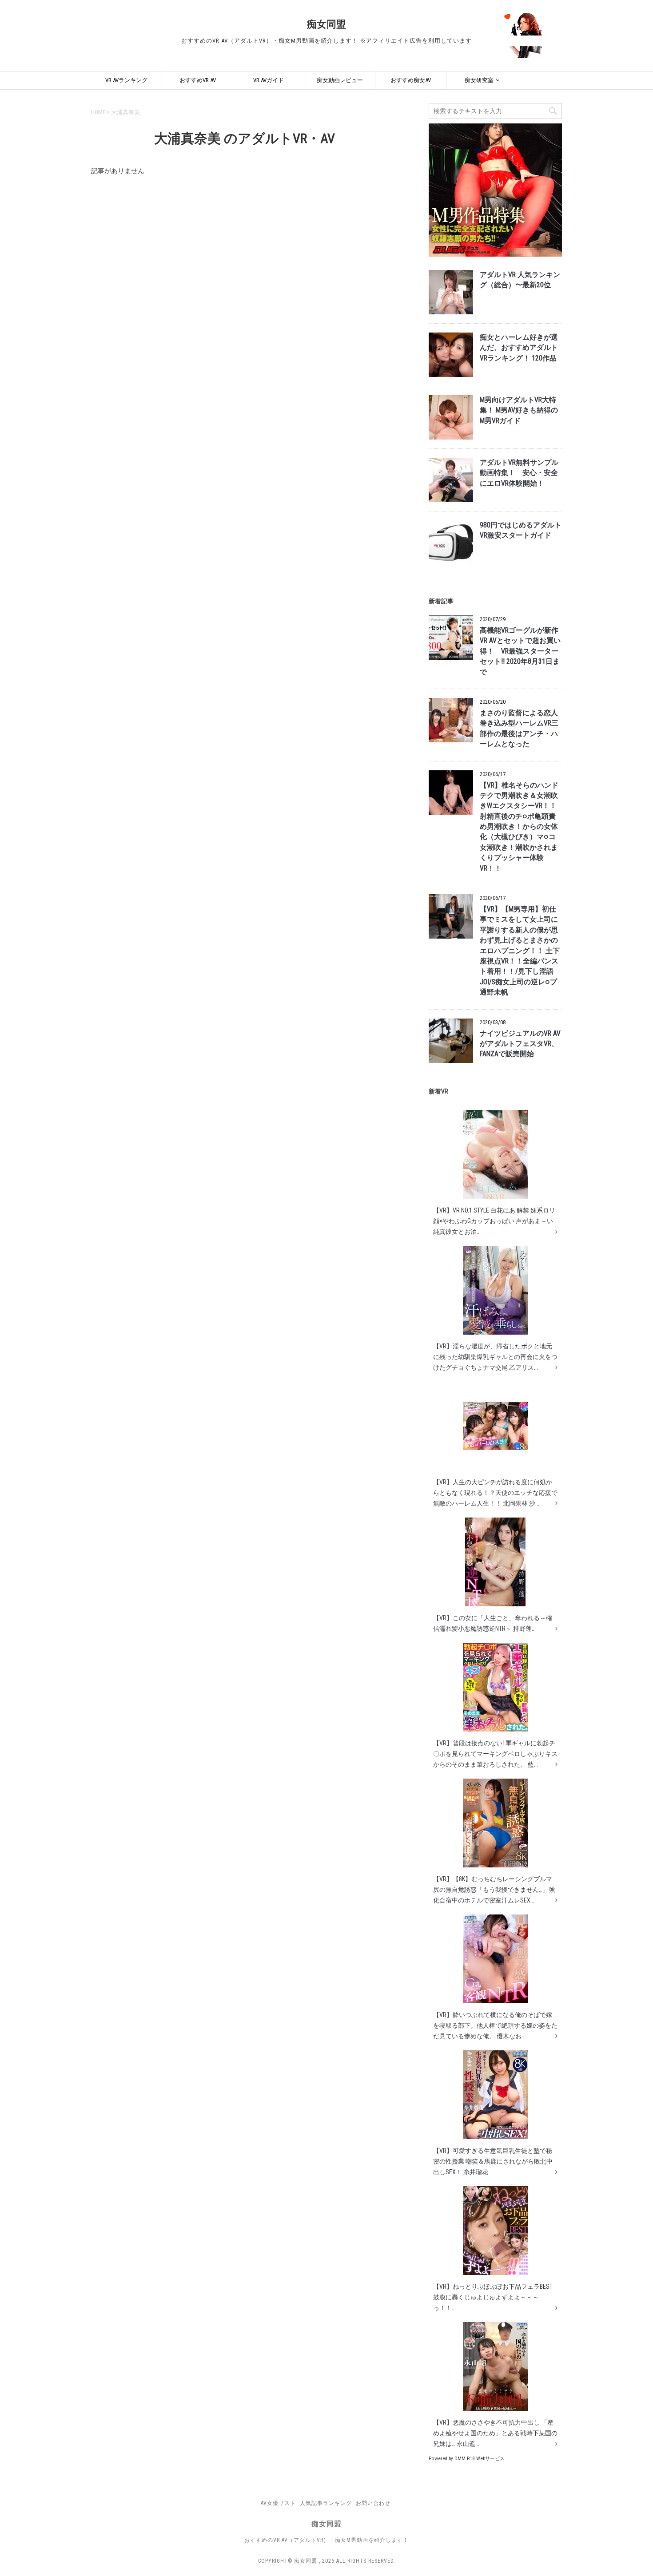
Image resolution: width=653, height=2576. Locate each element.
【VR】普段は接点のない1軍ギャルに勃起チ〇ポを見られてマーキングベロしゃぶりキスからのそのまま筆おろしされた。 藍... (495, 1754)
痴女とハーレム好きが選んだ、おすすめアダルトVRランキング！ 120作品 (519, 348)
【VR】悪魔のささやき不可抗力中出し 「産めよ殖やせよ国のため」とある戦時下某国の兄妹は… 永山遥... (495, 2433)
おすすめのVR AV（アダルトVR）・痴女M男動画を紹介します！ (326, 2540)
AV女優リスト (278, 2503)
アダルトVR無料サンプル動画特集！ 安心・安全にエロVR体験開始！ (519, 473)
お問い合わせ (373, 2503)
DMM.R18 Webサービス (480, 2459)
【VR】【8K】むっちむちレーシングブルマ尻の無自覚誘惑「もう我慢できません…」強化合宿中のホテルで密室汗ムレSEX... (494, 1890)
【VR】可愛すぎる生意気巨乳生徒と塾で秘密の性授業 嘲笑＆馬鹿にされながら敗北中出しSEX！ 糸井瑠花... (493, 2161)
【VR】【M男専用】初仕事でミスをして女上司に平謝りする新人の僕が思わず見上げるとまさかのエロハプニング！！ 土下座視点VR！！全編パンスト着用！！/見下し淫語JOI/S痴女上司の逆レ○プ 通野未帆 (520, 951)
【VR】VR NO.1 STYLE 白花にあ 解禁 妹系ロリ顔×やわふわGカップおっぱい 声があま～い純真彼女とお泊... (494, 1221)
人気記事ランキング (326, 2503)
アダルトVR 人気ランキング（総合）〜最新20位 (520, 280)
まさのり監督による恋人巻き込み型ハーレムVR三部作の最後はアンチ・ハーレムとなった (519, 729)
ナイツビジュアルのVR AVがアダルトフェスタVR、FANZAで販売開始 (520, 1044)
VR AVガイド (269, 80)
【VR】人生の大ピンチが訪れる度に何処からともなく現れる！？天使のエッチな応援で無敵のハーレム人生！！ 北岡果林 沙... (495, 1493)
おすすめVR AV (198, 80)
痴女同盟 (326, 24)
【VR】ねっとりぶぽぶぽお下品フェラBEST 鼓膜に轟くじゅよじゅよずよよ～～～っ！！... (493, 2297)
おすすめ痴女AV (411, 80)
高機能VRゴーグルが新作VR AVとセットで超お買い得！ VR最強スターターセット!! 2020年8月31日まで (520, 651)
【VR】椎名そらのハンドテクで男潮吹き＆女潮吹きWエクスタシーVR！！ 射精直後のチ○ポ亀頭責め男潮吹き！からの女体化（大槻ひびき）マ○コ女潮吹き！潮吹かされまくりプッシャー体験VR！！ (519, 827)
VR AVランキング (126, 80)
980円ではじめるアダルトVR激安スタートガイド (521, 530)
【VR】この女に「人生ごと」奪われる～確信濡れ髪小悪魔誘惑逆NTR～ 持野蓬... (493, 1623)
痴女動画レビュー (340, 80)
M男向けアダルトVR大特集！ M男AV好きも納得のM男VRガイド (519, 410)
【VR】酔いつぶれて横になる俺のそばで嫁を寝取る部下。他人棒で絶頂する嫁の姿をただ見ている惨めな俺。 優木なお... (495, 2025)
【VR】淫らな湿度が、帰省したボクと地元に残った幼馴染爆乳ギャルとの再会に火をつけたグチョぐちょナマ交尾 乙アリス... (495, 1357)
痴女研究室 (479, 80)
